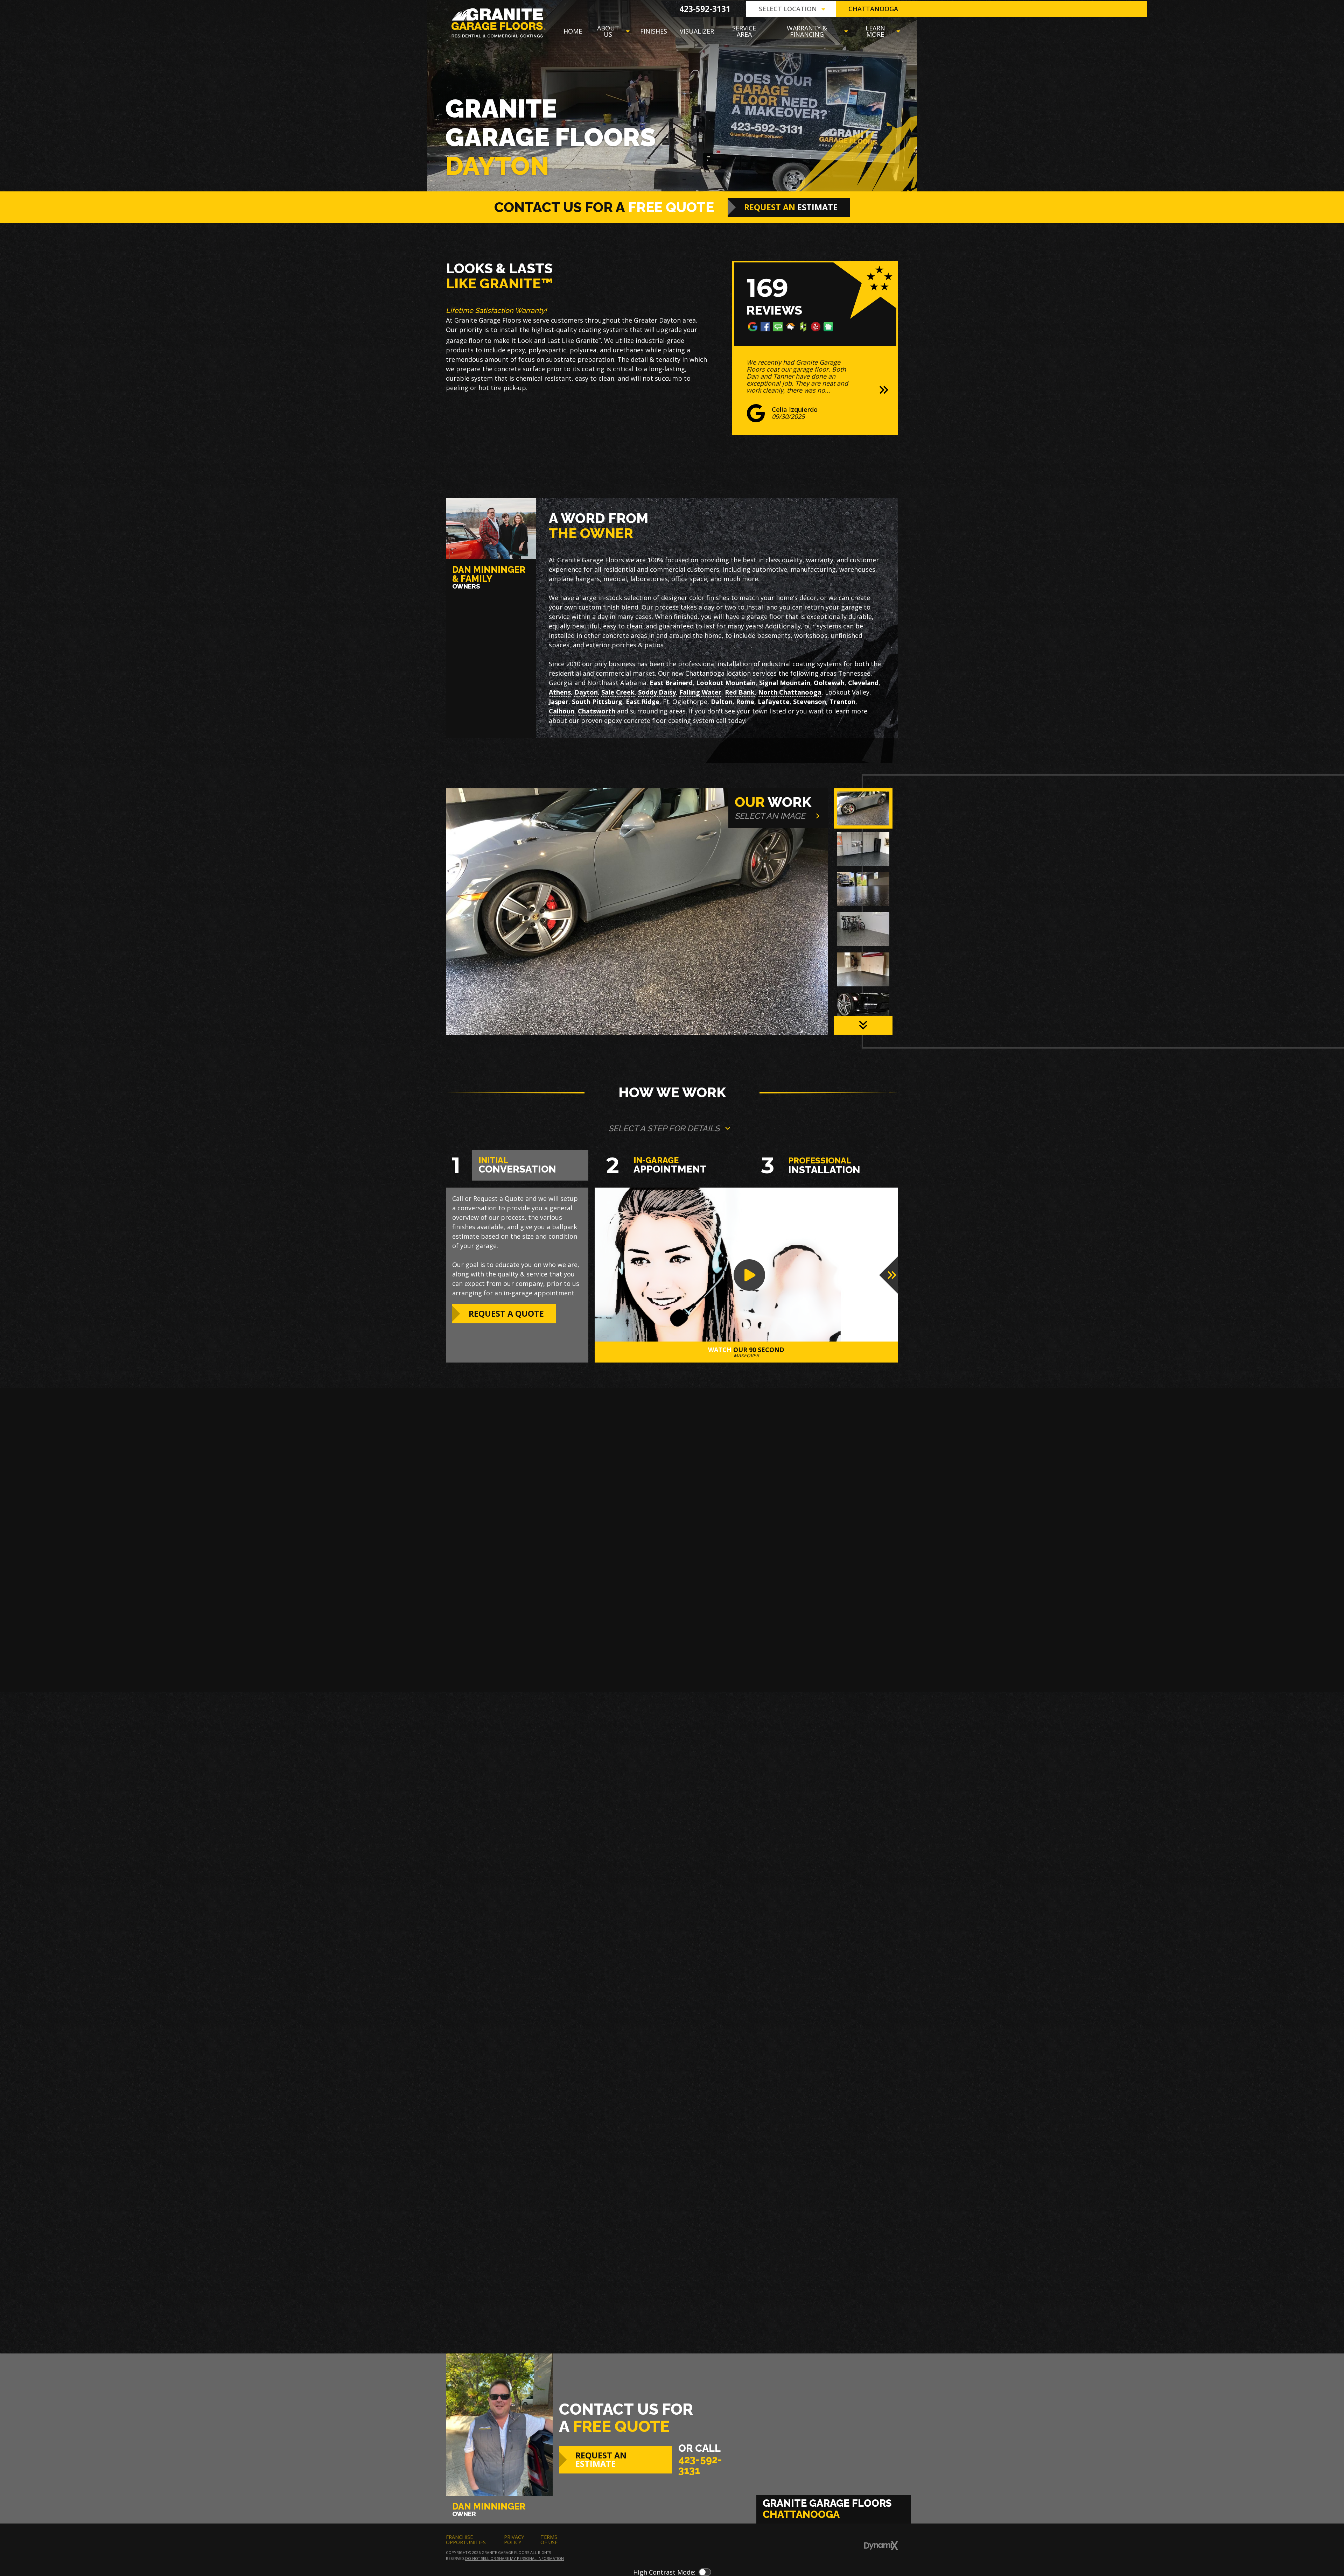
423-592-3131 (705, 9)
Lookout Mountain (726, 683)
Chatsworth (597, 711)
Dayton (586, 692)
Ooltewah (829, 683)
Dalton (722, 702)
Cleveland (863, 683)
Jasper (559, 702)
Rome (745, 702)
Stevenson (810, 702)
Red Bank (740, 692)
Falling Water (700, 692)
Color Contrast (705, 2572)
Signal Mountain (785, 683)
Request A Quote (506, 1314)
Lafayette (774, 702)
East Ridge (643, 702)
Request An (791, 207)
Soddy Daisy (657, 692)
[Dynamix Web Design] (881, 2546)
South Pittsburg (597, 702)
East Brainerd (671, 683)
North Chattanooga (790, 692)
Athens (560, 692)
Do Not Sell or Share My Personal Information (514, 2558)
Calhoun (562, 711)
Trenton (842, 702)
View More (631, 2288)
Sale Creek (618, 692)
